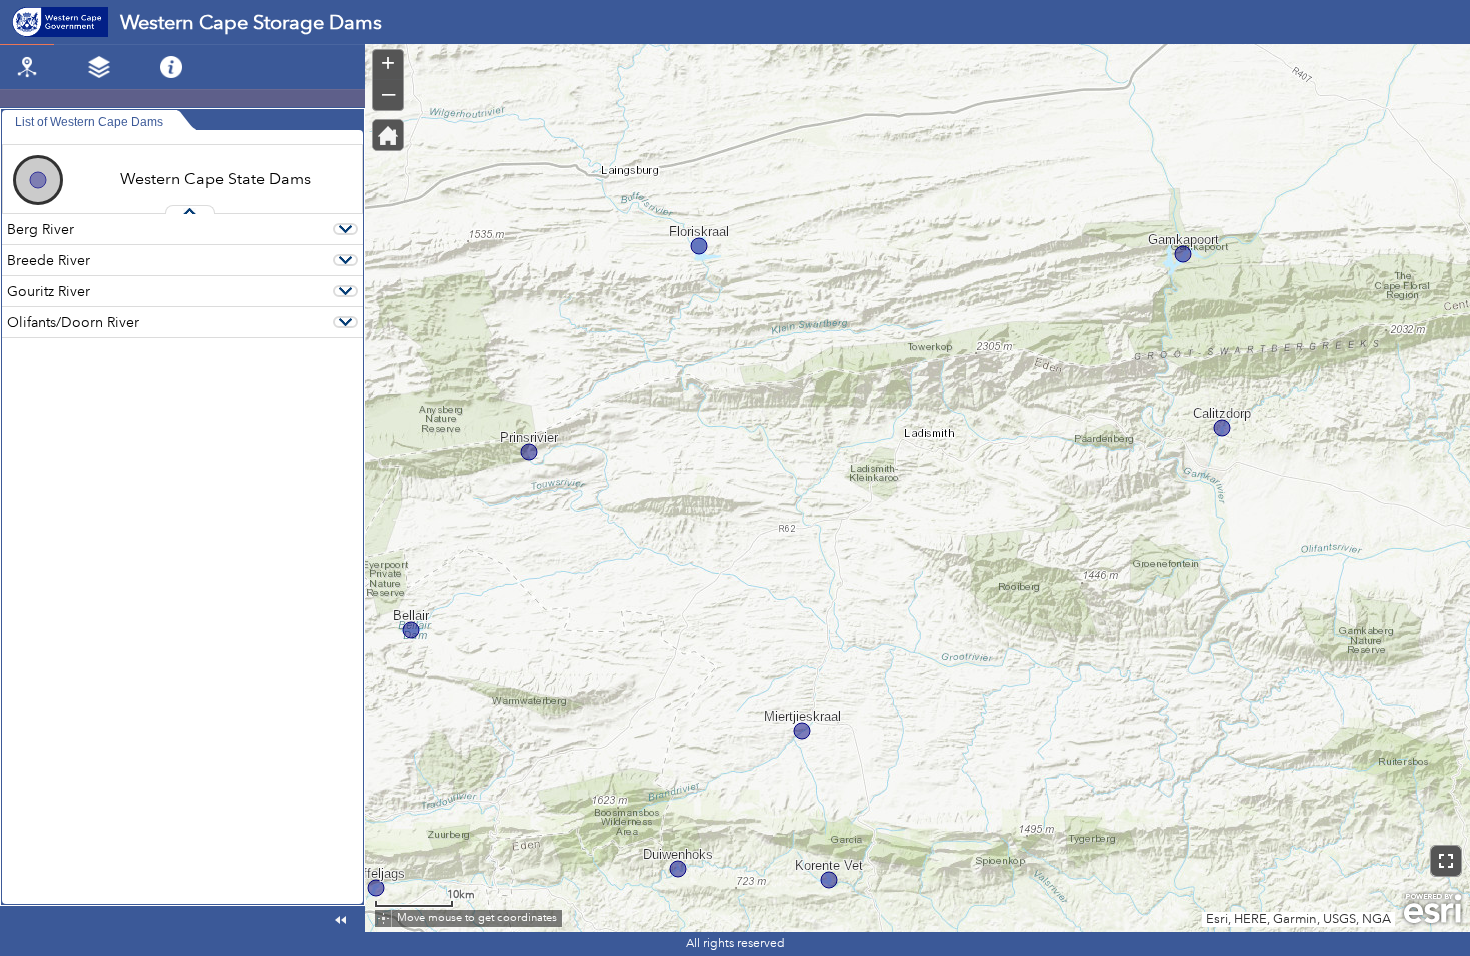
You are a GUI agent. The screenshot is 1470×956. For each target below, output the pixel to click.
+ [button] (388, 63)
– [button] (388, 93)
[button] (388, 135)
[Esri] (1432, 909)
